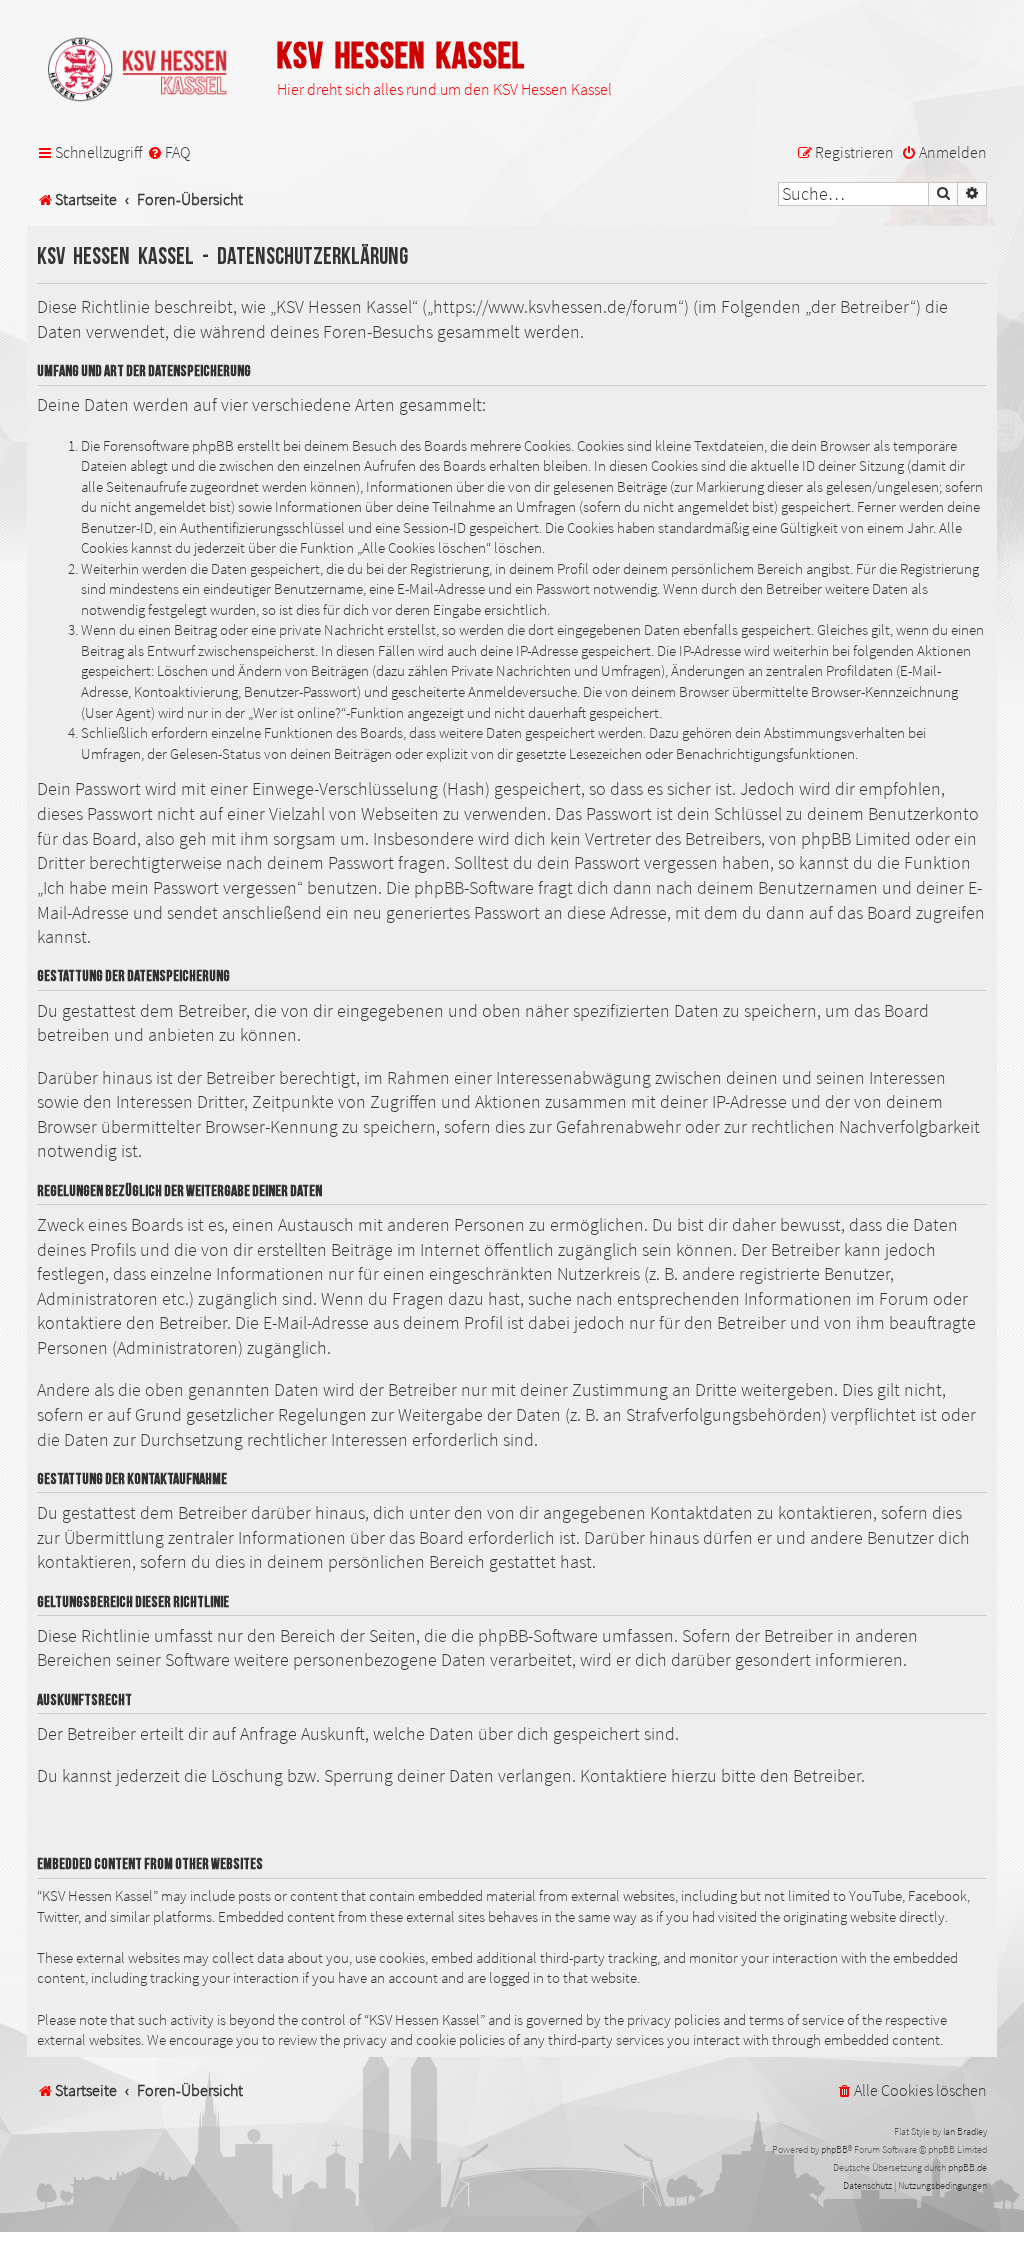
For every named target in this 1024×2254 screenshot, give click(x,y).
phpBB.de (967, 2167)
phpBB (834, 2149)
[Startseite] (147, 71)
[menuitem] (168, 153)
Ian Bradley (965, 2131)
